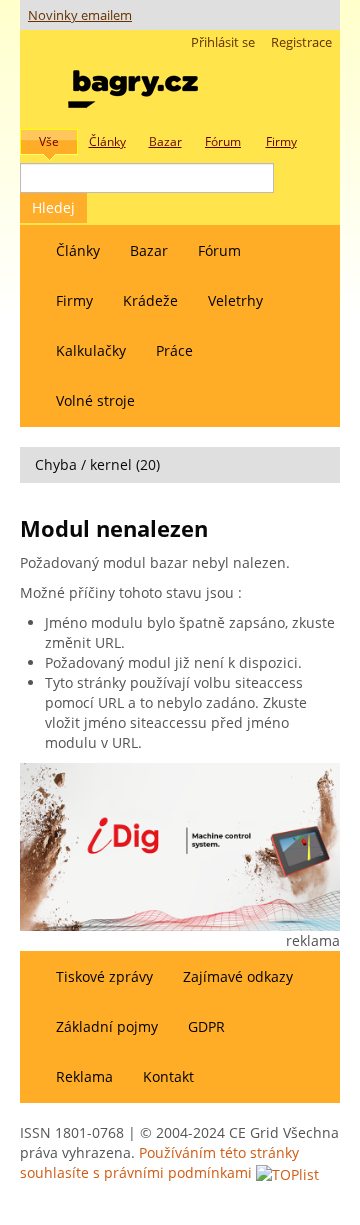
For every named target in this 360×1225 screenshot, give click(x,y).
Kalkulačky (91, 350)
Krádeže (150, 300)
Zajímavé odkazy (238, 976)
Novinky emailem (80, 15)
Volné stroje (95, 400)
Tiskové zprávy (104, 976)
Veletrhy (235, 300)
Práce (174, 350)
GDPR (206, 1026)
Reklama (84, 1076)
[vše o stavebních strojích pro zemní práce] (133, 84)
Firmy (74, 300)
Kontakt (168, 1076)
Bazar (149, 250)
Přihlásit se (223, 42)
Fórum (219, 250)
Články (78, 250)
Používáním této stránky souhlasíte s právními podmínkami (159, 1162)
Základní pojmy (107, 1026)
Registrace (301, 42)
